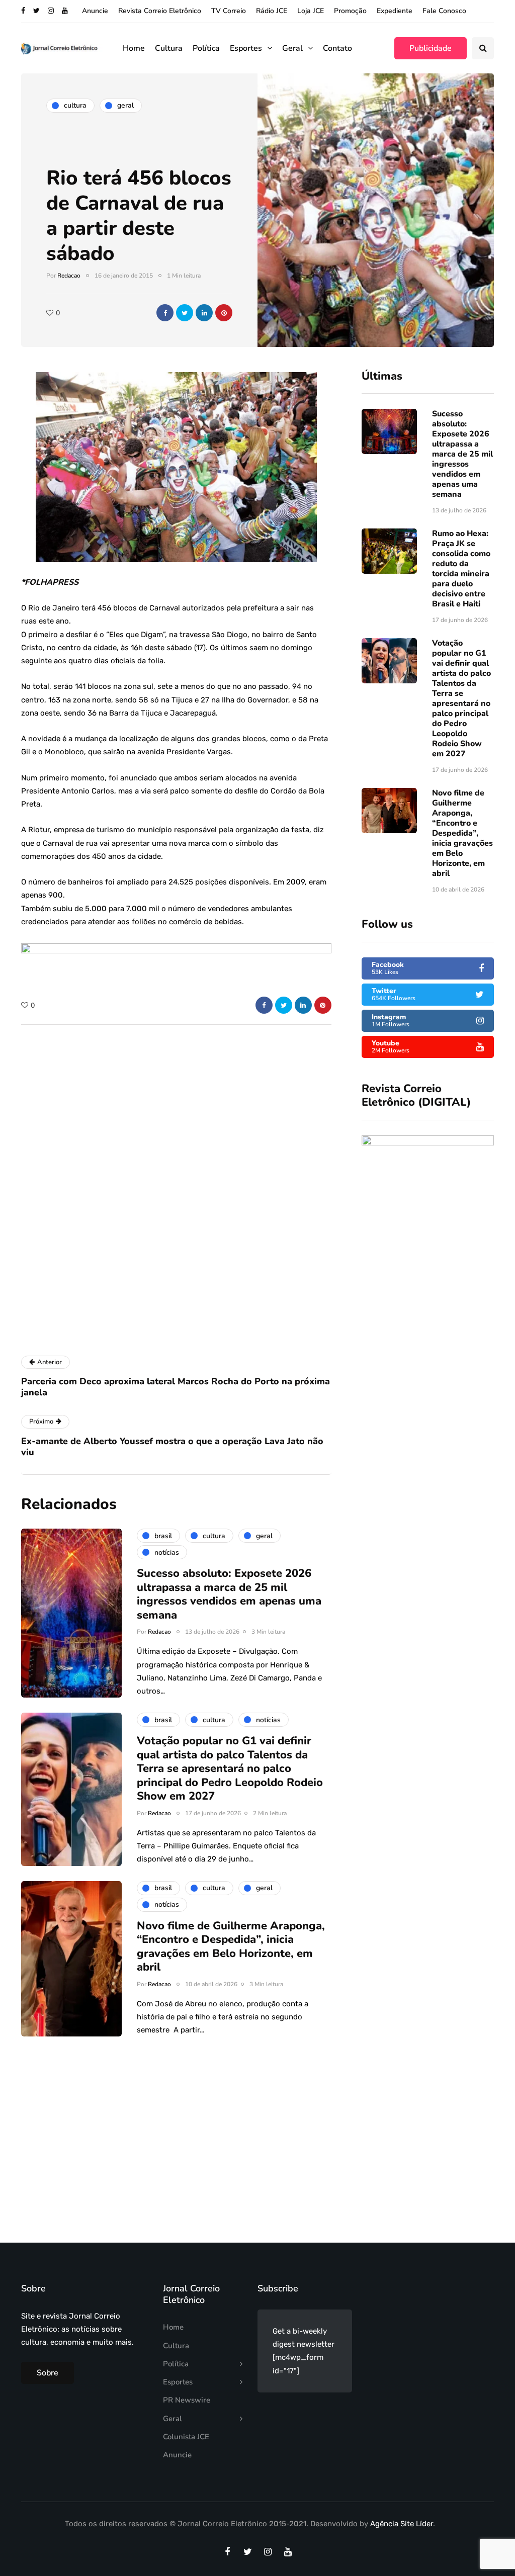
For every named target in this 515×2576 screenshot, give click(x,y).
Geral (292, 48)
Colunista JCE (186, 2437)
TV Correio (229, 11)
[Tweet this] (185, 313)
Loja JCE (311, 11)
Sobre (48, 2373)
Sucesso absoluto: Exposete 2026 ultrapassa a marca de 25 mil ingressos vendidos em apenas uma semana (462, 454)
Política (206, 48)
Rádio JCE (272, 11)
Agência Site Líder (402, 2524)
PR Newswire (187, 2400)
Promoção (350, 11)
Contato (337, 48)
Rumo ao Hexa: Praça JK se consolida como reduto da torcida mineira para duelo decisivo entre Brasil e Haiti (461, 569)
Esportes (246, 48)
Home (134, 48)
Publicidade (431, 48)
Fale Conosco (444, 11)
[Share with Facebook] (165, 313)
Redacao (69, 276)
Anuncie (95, 11)
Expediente (395, 11)
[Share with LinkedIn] (204, 313)
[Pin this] (224, 313)
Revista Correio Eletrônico (160, 11)
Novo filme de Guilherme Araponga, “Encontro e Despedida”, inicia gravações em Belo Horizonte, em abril (462, 833)
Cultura (169, 48)
